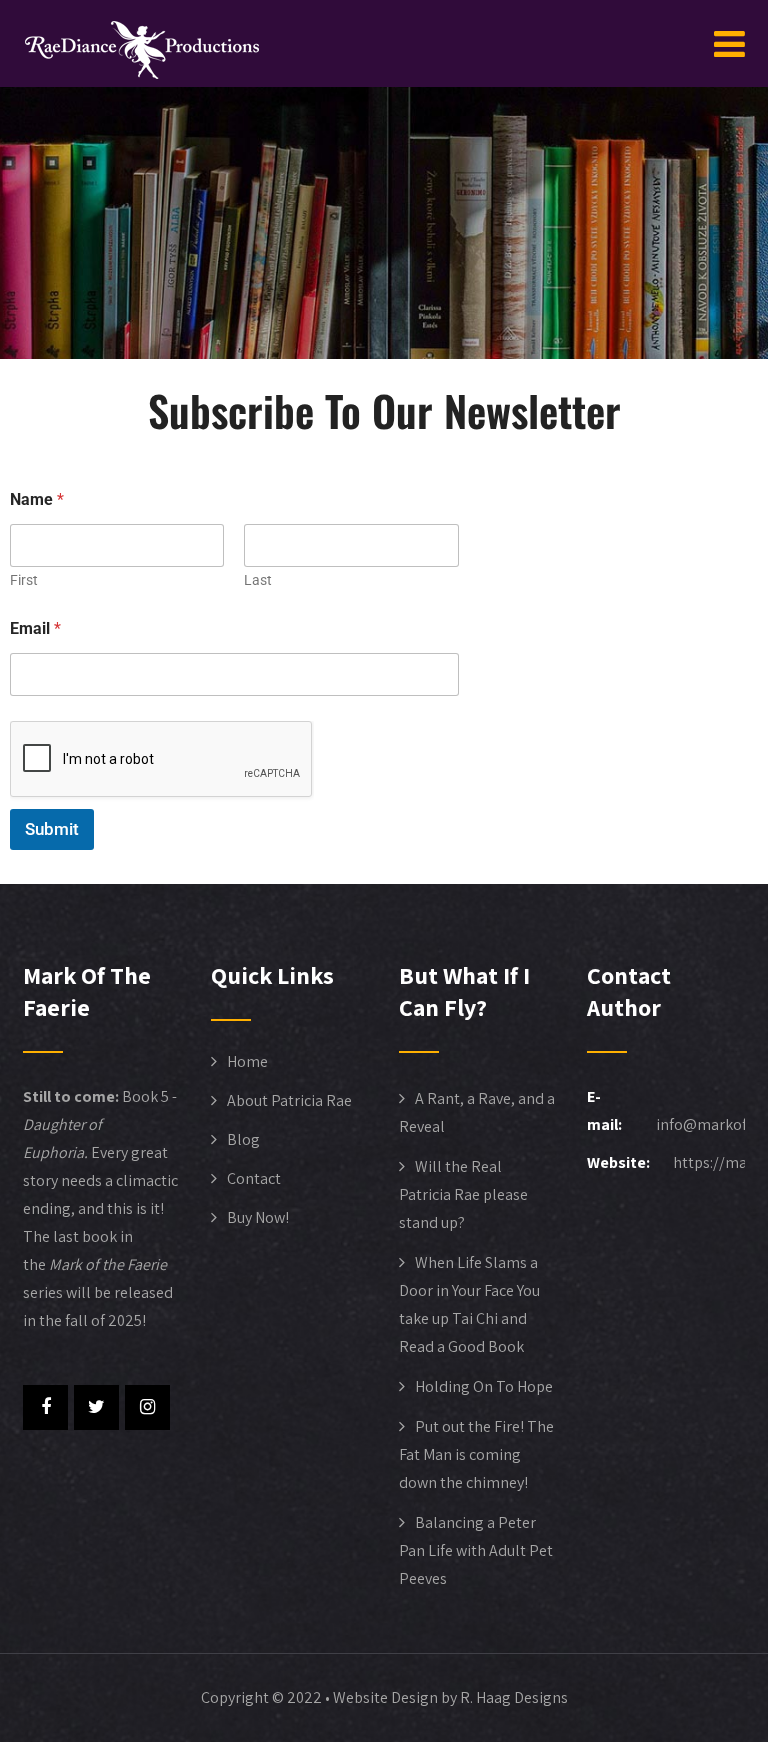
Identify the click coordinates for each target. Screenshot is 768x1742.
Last (258, 580)
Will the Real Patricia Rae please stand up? (463, 1194)
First (24, 580)
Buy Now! (258, 1217)
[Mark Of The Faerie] (142, 50)
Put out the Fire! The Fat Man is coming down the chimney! (476, 1454)
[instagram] (147, 1407)
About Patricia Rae (289, 1100)
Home (247, 1061)
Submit (52, 829)
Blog (243, 1139)
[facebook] (45, 1407)
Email (35, 628)
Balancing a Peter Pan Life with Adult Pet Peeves (476, 1550)
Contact (254, 1178)
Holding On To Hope (484, 1386)
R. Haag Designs (514, 1697)
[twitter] (96, 1407)
